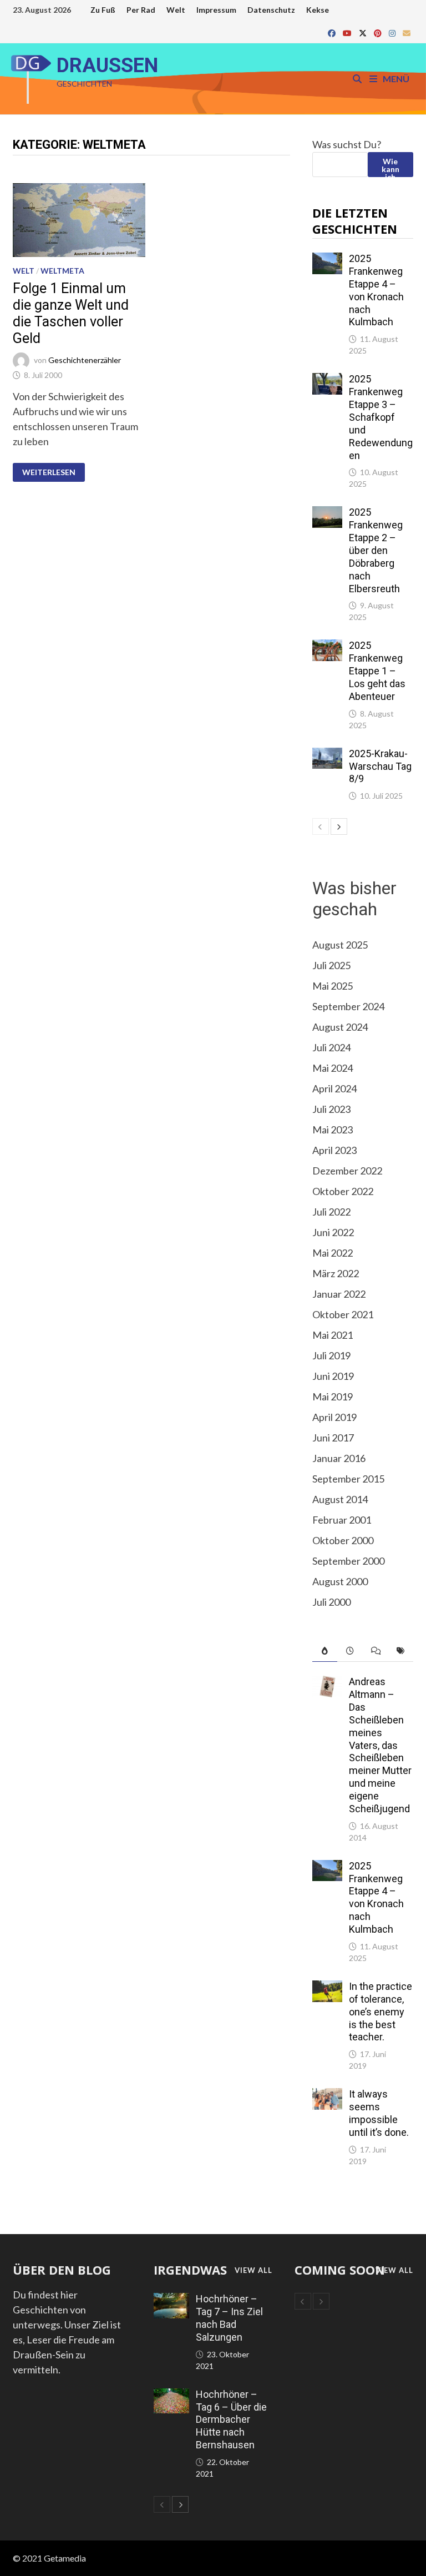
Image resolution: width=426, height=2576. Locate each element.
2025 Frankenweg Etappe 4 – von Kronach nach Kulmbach (376, 290)
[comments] (376, 1651)
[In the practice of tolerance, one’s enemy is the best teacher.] (328, 1988)
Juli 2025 (331, 965)
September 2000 (348, 1561)
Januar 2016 (339, 1458)
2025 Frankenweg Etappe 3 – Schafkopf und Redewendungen (381, 417)
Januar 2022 (339, 1294)
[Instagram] (393, 32)
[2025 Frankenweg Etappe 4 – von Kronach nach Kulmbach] (328, 260)
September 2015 (348, 1479)
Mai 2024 (333, 1068)
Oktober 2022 (343, 1191)
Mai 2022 (333, 1253)
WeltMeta (62, 271)
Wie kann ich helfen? (390, 167)
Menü (395, 79)
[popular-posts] (325, 1651)
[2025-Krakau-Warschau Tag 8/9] (328, 755)
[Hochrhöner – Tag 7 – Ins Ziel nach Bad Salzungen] (171, 2300)
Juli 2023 (331, 1109)
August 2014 (340, 1499)
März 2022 (336, 1273)
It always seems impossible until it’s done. (379, 2113)
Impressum (216, 10)
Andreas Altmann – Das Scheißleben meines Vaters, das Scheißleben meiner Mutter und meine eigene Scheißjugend (380, 1745)
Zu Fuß (103, 10)
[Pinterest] (379, 32)
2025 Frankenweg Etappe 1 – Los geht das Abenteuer (377, 671)
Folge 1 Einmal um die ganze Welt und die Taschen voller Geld (71, 313)
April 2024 (334, 1088)
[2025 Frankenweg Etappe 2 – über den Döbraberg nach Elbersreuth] (328, 513)
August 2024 (340, 1027)
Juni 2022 (333, 1232)
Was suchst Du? (347, 144)
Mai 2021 (333, 1335)
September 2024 (348, 1006)
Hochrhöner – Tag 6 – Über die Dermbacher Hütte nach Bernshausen (231, 2419)
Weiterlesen (49, 472)
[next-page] (339, 826)
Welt (176, 10)
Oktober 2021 (343, 1314)
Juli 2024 (331, 1047)
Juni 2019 (333, 1376)
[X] (364, 32)
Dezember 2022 (347, 1171)
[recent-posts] (350, 1651)
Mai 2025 (333, 986)
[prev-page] (321, 826)
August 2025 (340, 945)
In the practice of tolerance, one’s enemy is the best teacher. (381, 2012)
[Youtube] (348, 32)
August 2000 (340, 1581)
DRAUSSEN (107, 65)
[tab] (325, 1651)
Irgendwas (190, 2270)
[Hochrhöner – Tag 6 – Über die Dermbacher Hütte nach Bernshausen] (171, 2396)
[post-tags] (400, 1651)
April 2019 (334, 1417)
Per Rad (141, 10)
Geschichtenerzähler (85, 360)
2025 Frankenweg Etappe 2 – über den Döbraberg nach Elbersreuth (376, 550)
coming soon (340, 2270)
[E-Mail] (407, 32)
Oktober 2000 (343, 1540)
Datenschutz (271, 10)
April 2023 (334, 1150)
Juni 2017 (333, 1438)
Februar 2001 (342, 1520)
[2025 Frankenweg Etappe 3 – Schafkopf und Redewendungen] (328, 380)
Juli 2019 (331, 1355)
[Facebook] (333, 32)
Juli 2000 (331, 1602)
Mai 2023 (333, 1130)
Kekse (318, 10)
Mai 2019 (333, 1397)
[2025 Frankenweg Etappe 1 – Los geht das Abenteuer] (328, 647)
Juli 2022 (331, 1212)
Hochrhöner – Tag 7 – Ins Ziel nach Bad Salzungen (229, 2318)
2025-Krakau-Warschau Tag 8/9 (380, 766)
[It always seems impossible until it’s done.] (328, 2095)
